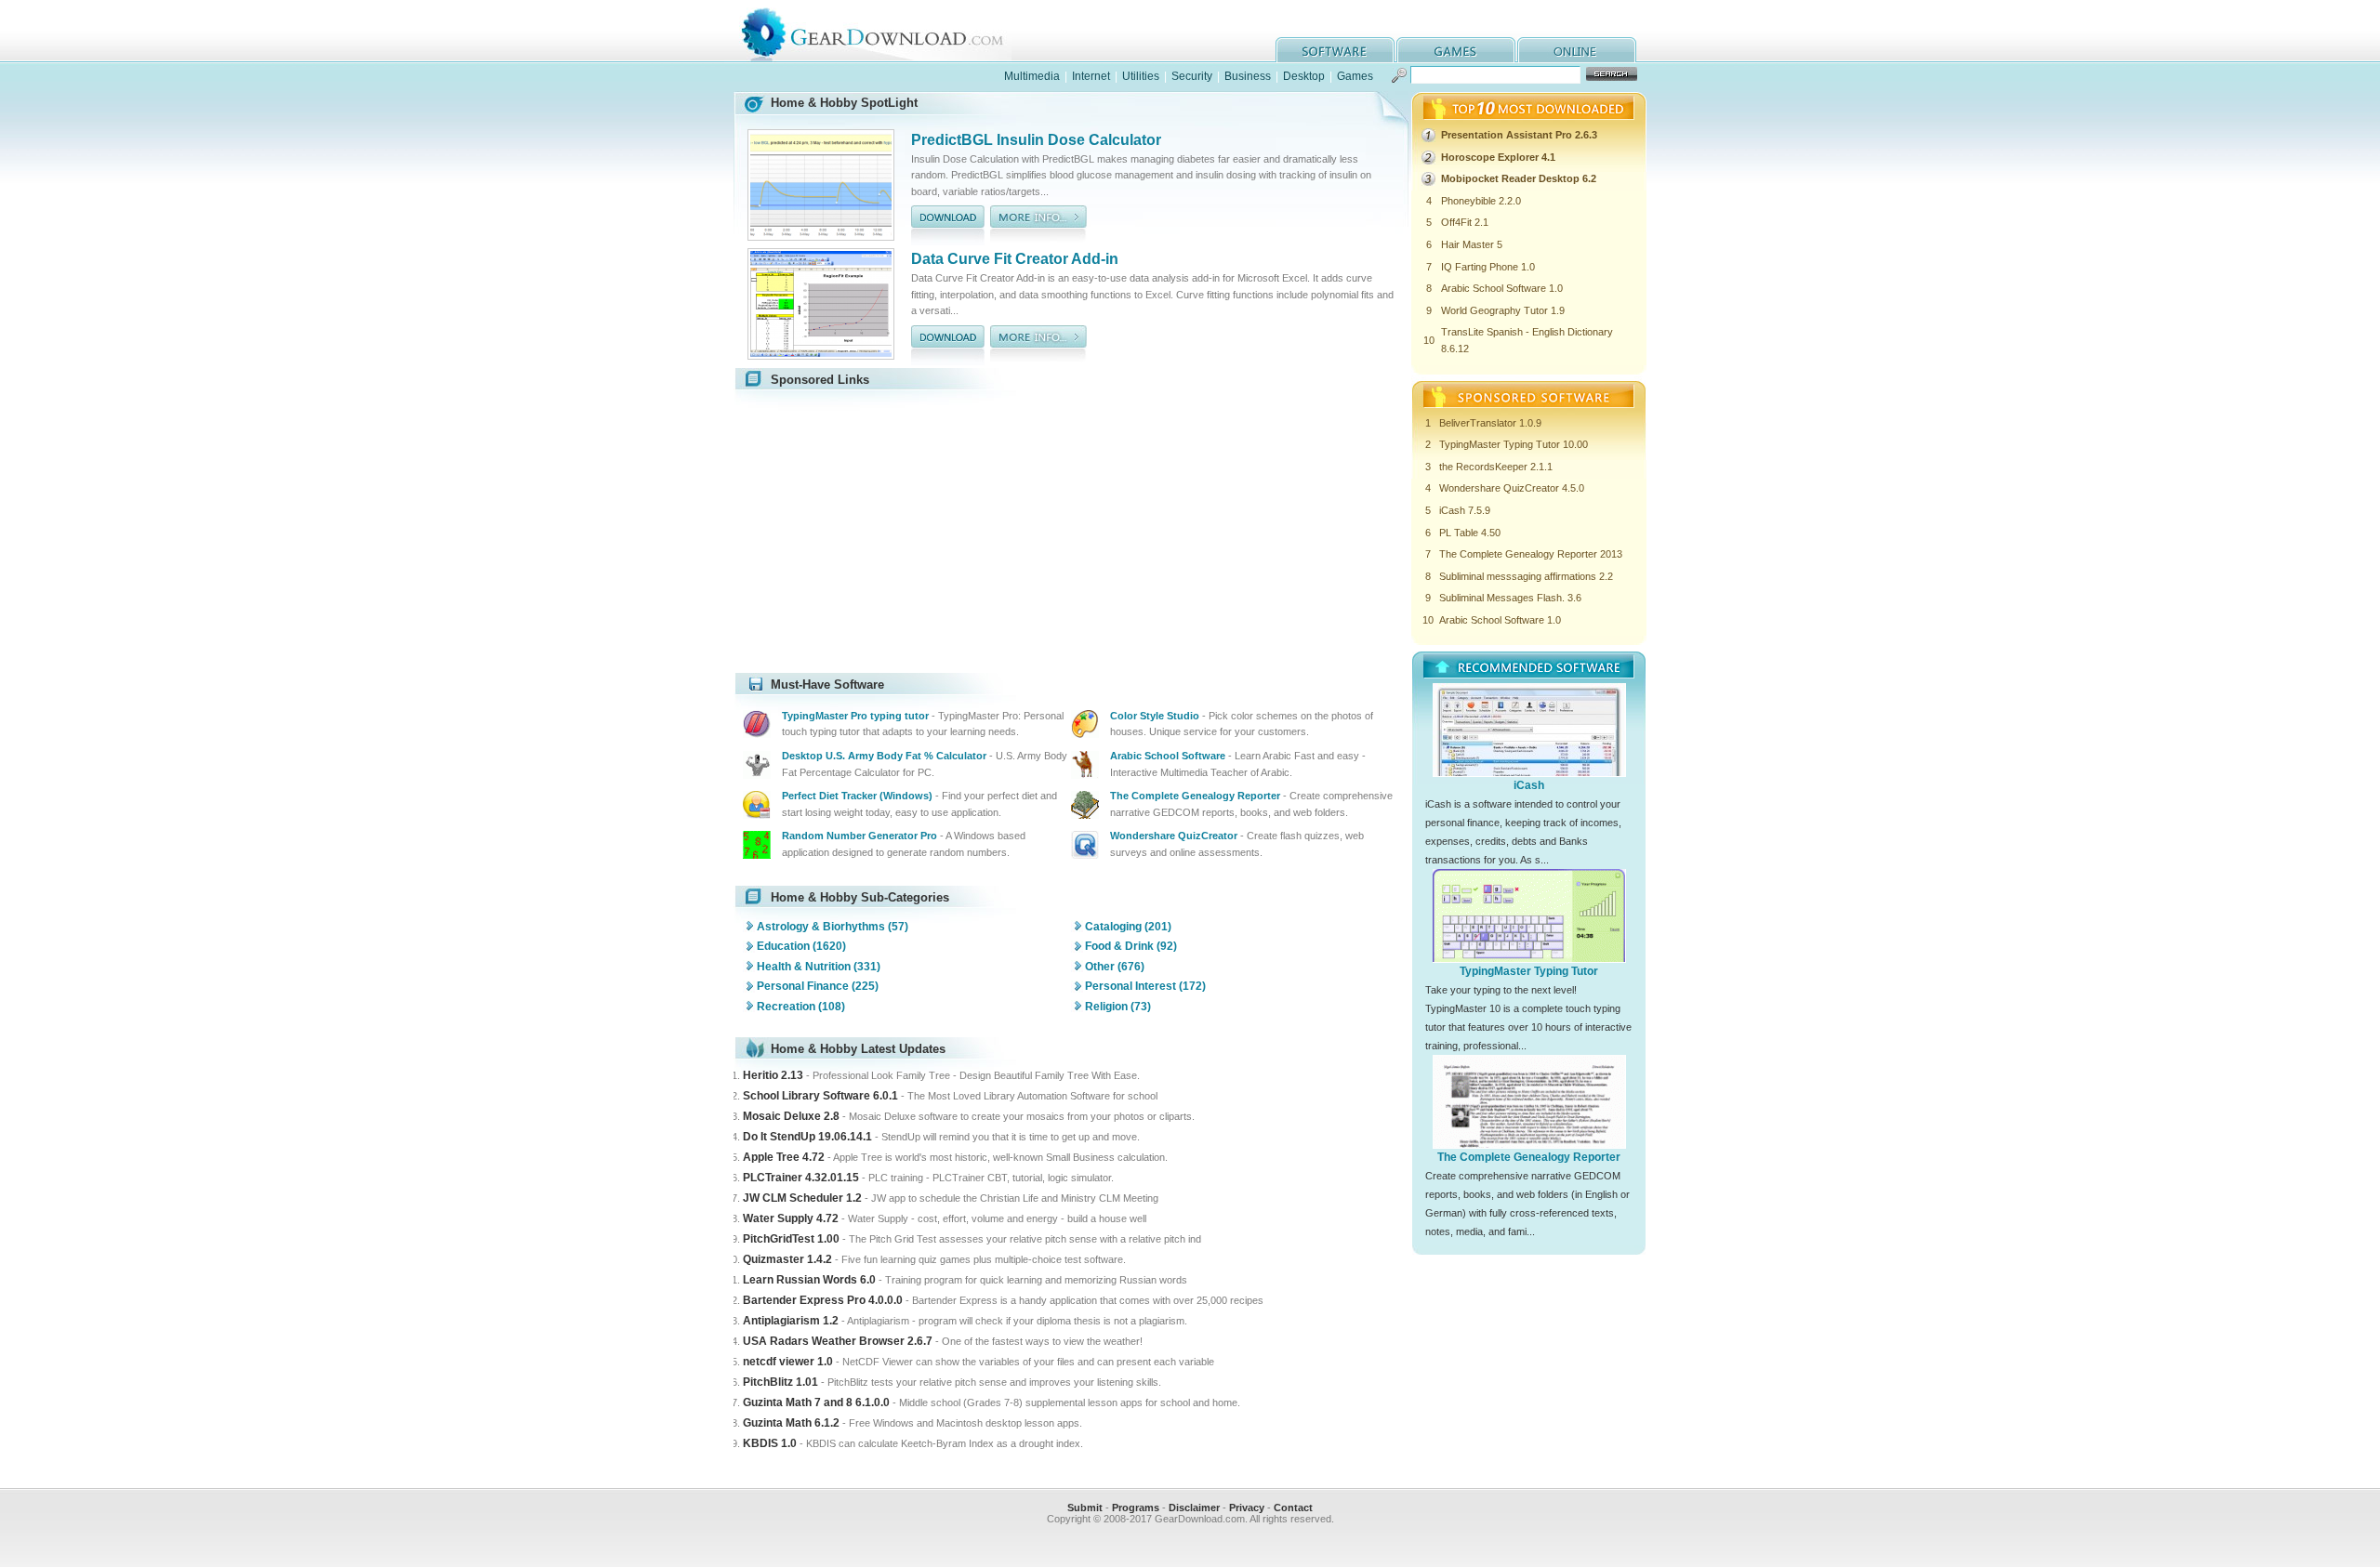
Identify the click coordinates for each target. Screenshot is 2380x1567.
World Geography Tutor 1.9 (1503, 310)
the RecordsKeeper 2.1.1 (1496, 467)
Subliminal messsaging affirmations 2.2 (1526, 576)
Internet (1091, 76)
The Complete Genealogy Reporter (1529, 1157)
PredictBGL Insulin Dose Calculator (1036, 140)
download (948, 225)
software (1335, 50)
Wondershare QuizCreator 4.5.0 (1512, 488)
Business (1248, 76)
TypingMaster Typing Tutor (1529, 971)
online (1577, 50)
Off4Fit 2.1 (1465, 222)
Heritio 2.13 (773, 1075)
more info (1038, 225)
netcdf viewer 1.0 (788, 1362)
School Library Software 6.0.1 (820, 1096)
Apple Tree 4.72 (784, 1157)
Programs (1136, 1508)
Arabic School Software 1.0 (1502, 288)
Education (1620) (801, 946)
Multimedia (1032, 76)
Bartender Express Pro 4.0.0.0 (823, 1300)
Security (1192, 76)
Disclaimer (1194, 1508)
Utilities (1141, 76)
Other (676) (1115, 967)
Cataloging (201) (1128, 927)
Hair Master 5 (1472, 244)
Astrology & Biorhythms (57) (833, 927)
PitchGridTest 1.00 (791, 1239)
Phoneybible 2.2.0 (1481, 201)
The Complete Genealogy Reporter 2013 (1531, 554)
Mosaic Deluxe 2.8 (791, 1116)
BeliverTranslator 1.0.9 (1490, 423)
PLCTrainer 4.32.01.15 (801, 1178)
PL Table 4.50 (1470, 533)
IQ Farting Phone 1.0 (1488, 267)
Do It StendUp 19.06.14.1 (807, 1137)
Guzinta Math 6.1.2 (791, 1423)
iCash (1529, 785)
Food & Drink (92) (1131, 946)
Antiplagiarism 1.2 (791, 1321)
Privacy (1247, 1508)
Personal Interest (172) (1145, 986)
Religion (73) (1118, 1007)
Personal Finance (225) (818, 986)
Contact (1293, 1508)
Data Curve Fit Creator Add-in (1015, 259)
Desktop (1304, 76)
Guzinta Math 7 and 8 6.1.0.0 (816, 1402)
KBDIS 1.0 (770, 1443)
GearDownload (886, 31)
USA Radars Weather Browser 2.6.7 (838, 1341)
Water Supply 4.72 (791, 1218)
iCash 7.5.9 (1465, 510)
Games (1355, 76)
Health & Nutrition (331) (819, 967)
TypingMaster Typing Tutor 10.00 (1514, 444)
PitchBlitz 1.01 (780, 1382)
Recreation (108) (801, 1007)
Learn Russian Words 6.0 (809, 1280)
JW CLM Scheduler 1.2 (802, 1198)
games (1456, 50)
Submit (1085, 1508)
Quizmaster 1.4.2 (787, 1259)
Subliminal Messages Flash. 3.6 (1510, 598)
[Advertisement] (899, 532)
